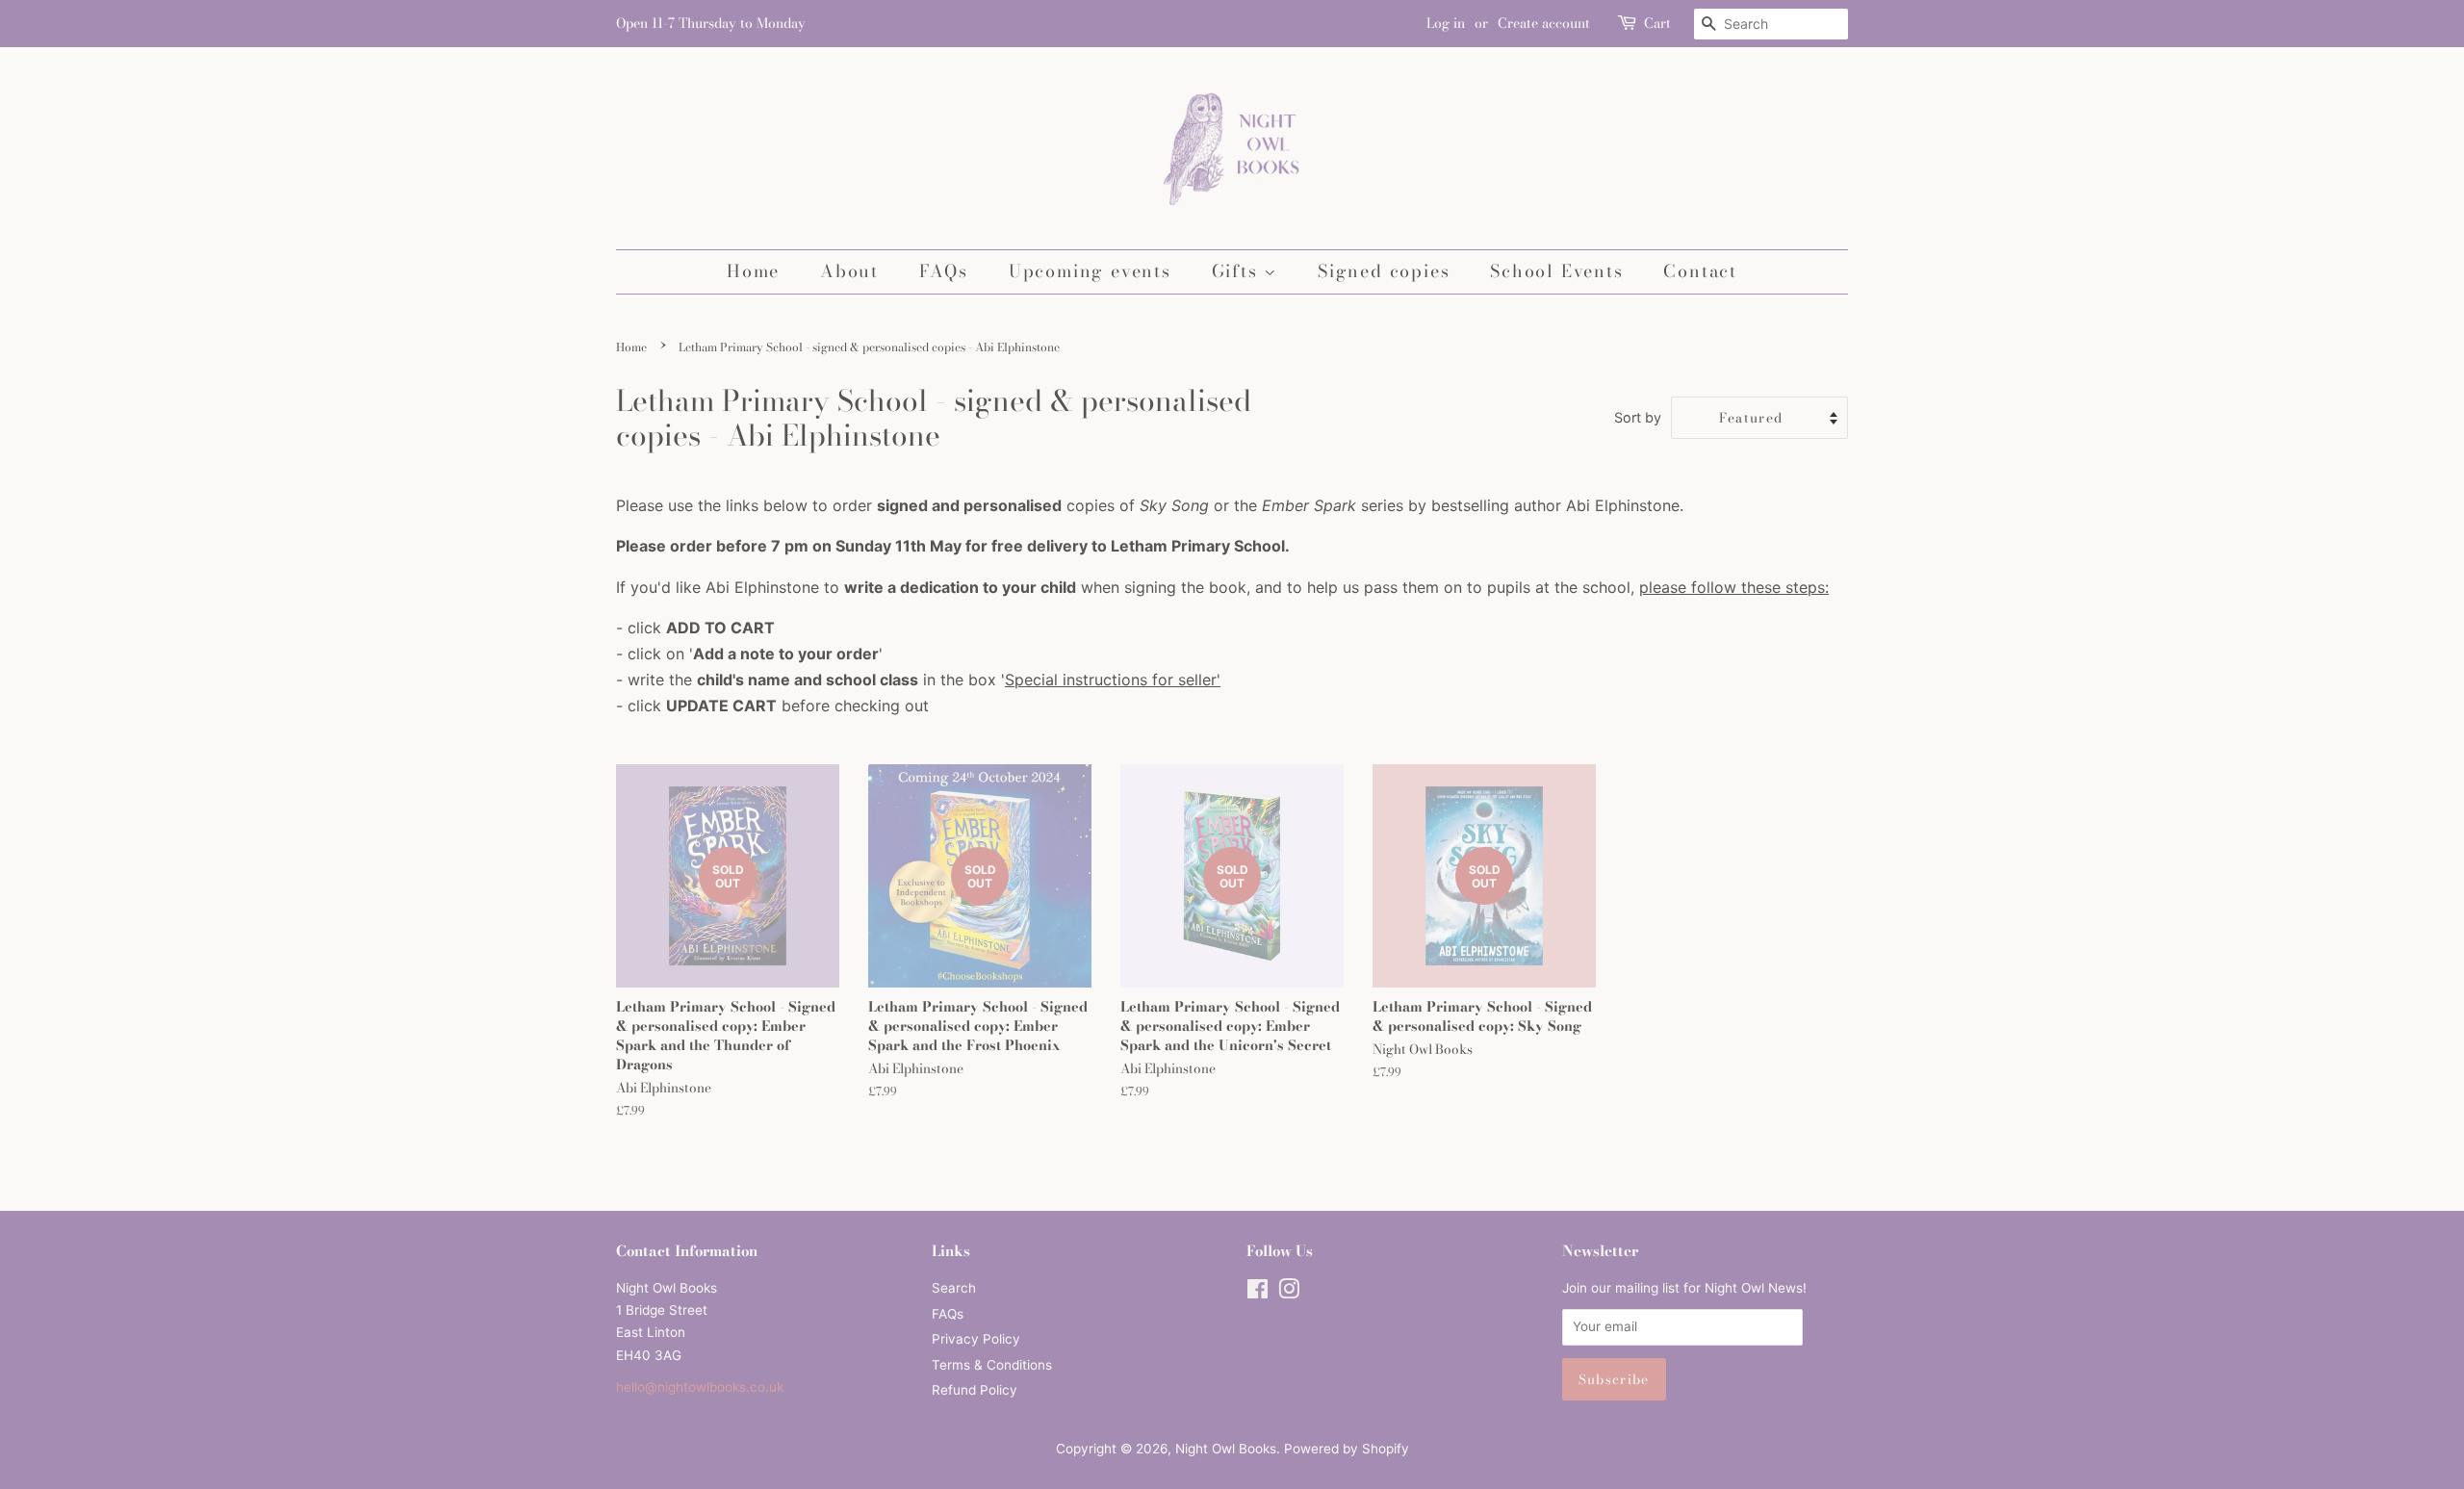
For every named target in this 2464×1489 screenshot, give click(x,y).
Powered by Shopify (1347, 1449)
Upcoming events (1090, 271)
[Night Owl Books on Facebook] (1258, 1293)
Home (753, 271)
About (849, 271)
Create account (1544, 23)
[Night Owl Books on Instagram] (1289, 1293)
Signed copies (1384, 271)
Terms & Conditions (992, 1365)
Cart (1657, 23)
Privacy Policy (976, 1339)
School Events (1556, 271)
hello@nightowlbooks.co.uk (700, 1387)
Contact (1700, 271)
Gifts (1238, 271)
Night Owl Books (1226, 1449)
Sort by (1638, 417)
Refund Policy (975, 1390)
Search (954, 1288)
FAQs (944, 271)
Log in (1446, 23)
